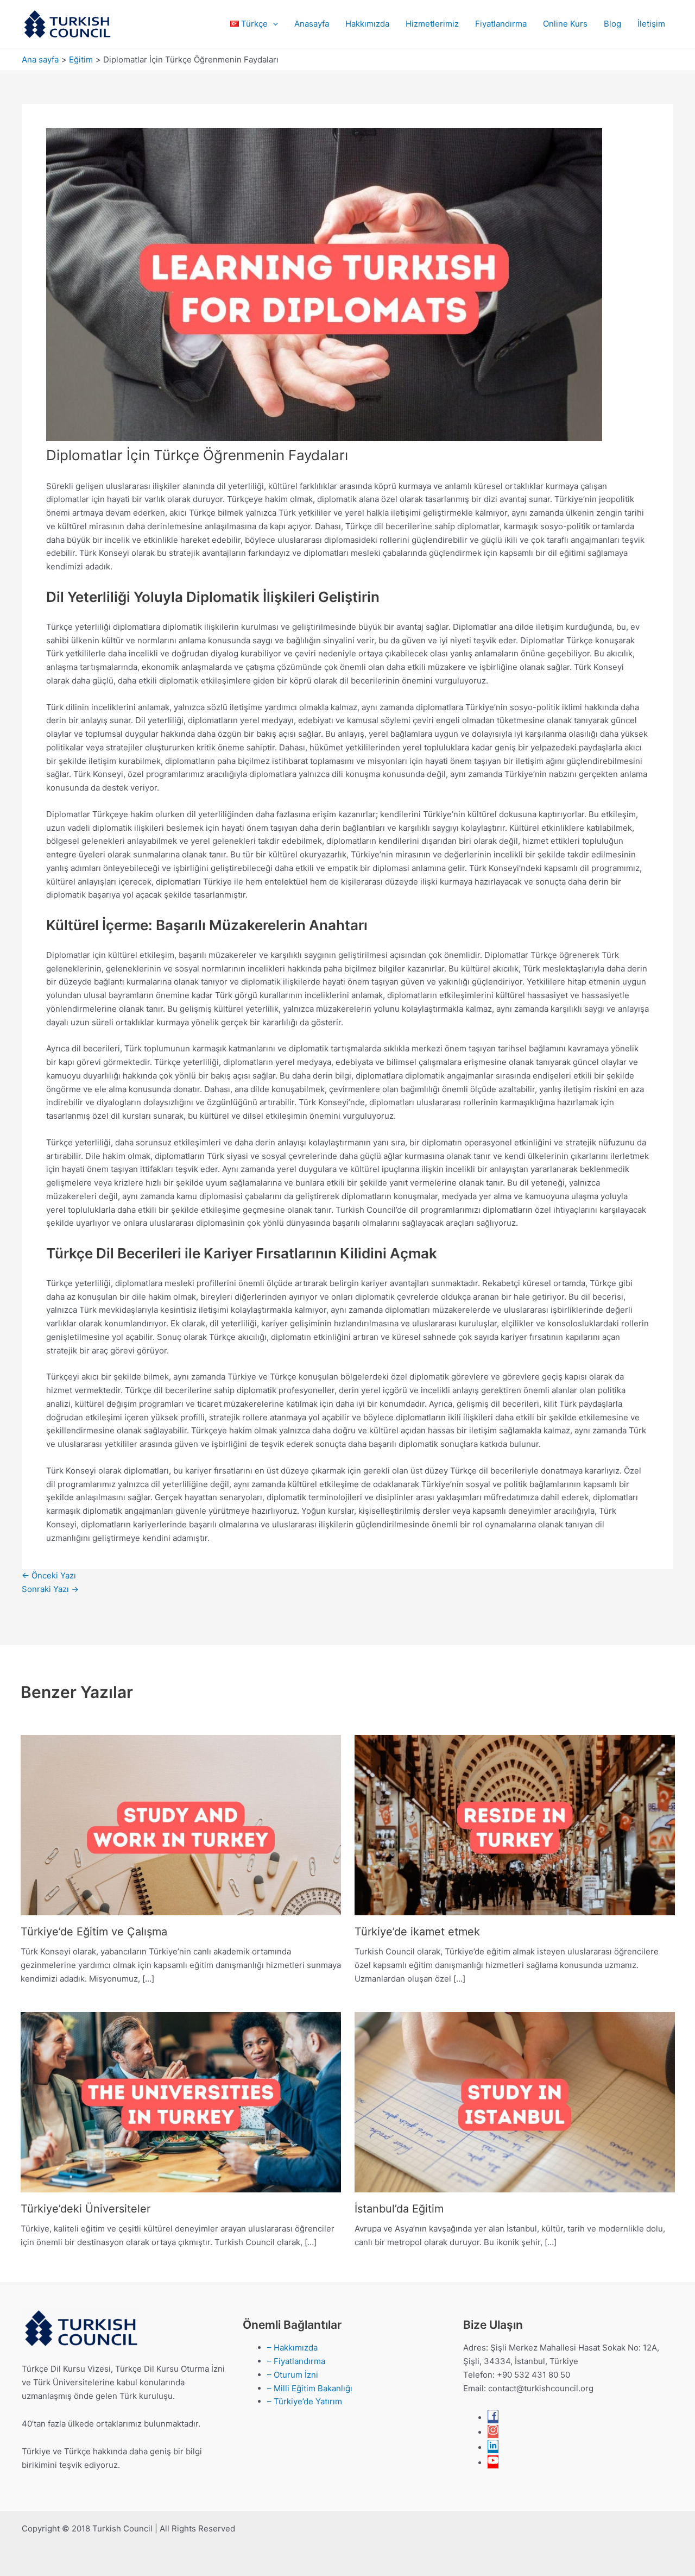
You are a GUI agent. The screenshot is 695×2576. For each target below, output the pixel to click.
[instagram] (493, 2432)
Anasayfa (312, 24)
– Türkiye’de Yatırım (305, 2401)
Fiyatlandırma (501, 24)
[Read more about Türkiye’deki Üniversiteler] (181, 2101)
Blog (612, 24)
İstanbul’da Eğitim (399, 2209)
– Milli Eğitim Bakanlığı (310, 2388)
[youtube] (493, 2463)
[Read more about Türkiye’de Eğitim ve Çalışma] (181, 1824)
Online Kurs (565, 24)
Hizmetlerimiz (432, 24)
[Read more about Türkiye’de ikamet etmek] (515, 1824)
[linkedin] (493, 2447)
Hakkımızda (367, 24)
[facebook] (493, 2418)
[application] (273, 24)
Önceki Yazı (49, 1575)
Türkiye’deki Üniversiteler (86, 2209)
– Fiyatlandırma (296, 2361)
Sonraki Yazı (50, 1589)
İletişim (651, 24)
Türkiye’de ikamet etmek (417, 1932)
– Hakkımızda (292, 2348)
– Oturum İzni (293, 2375)
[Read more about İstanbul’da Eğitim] (515, 2101)
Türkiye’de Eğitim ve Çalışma (94, 1932)
